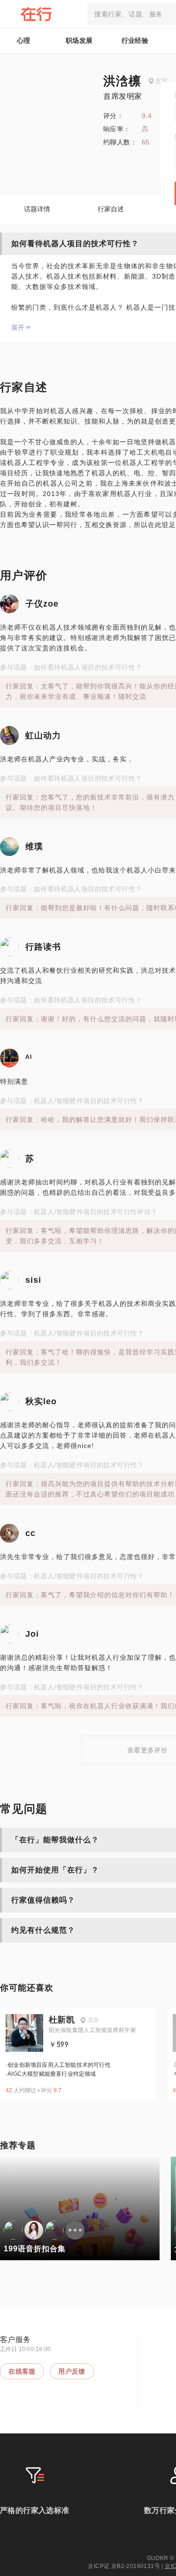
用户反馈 (72, 2371)
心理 (24, 40)
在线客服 (22, 2371)
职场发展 (79, 40)
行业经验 (135, 40)
